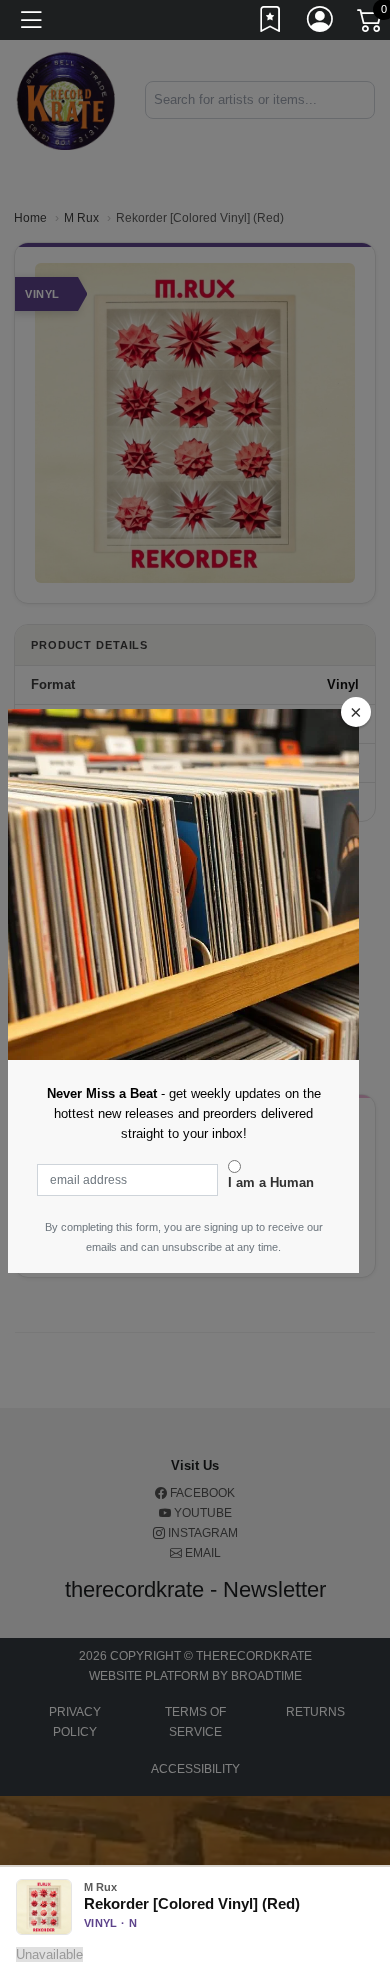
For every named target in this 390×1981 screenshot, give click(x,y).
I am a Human (271, 1182)
